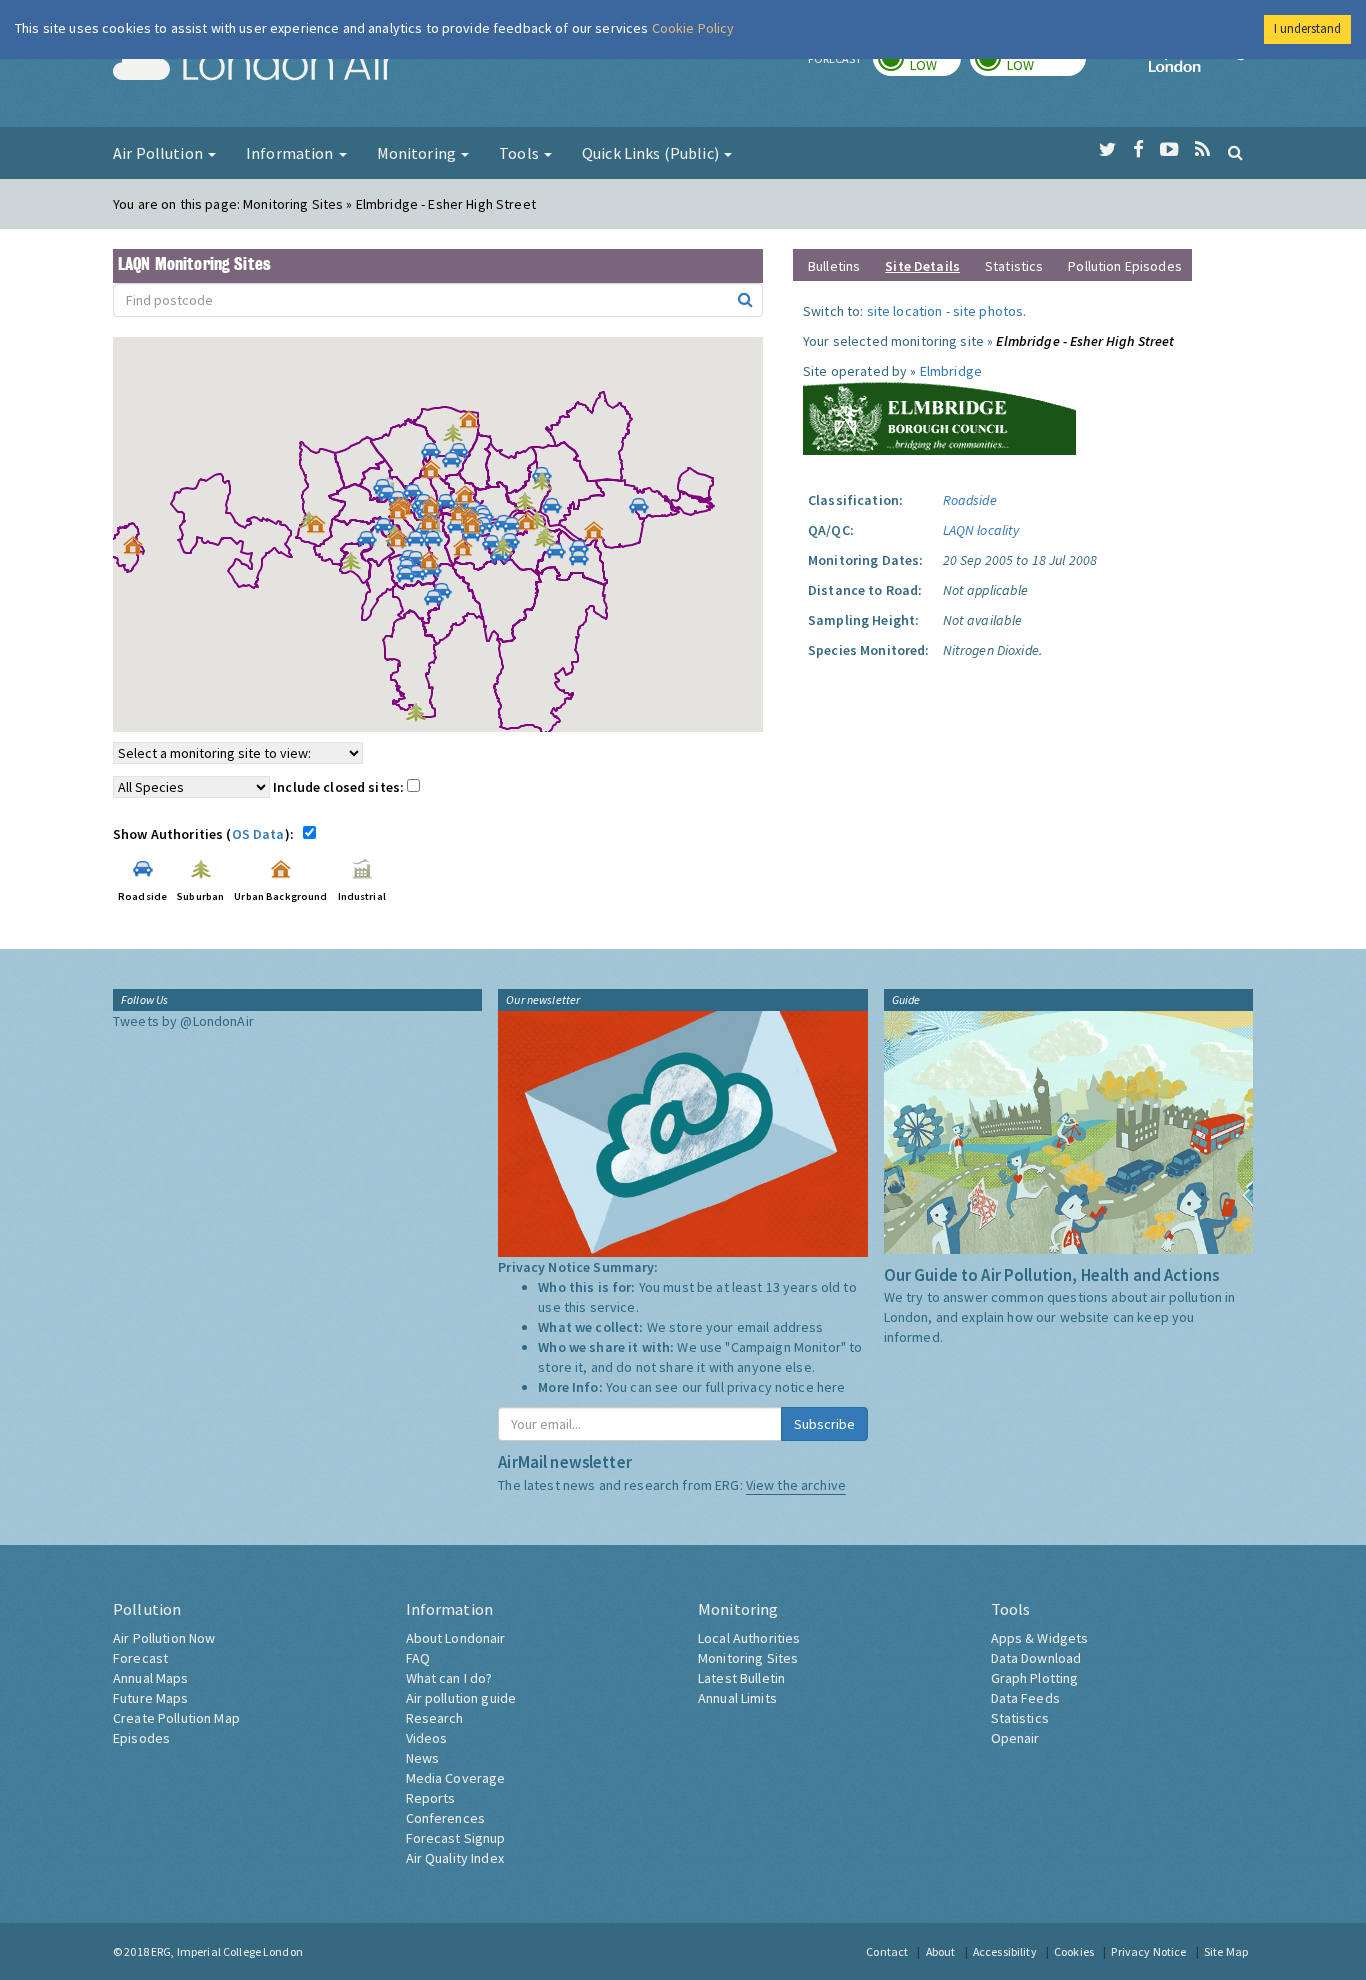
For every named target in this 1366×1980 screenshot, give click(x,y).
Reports (431, 1798)
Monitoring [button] (418, 153)
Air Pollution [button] (159, 153)
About (941, 1951)
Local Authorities (749, 1638)
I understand (1307, 28)
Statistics (1014, 266)
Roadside (970, 500)
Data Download (1036, 1658)
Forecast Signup (456, 1838)
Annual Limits (737, 1698)
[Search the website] (1235, 152)
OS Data (258, 834)
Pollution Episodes (1125, 266)
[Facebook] (1138, 150)
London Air (254, 66)
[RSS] (1202, 150)
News (423, 1758)
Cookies (1074, 1951)
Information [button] (291, 153)
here (831, 1387)
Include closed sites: (340, 787)
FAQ (418, 1658)
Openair (1015, 1738)
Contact (887, 1951)
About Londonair (456, 1638)
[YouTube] (1169, 150)
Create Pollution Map (176, 1718)
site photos (988, 311)
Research (435, 1718)
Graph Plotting (1035, 1678)
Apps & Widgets (1040, 1638)
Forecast (140, 1658)
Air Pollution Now (164, 1638)
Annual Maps (151, 1678)
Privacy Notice (1148, 1951)
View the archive (796, 1485)
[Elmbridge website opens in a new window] (939, 416)
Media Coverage (456, 1778)
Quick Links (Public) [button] (652, 153)
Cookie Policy (693, 28)
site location (905, 311)
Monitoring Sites (748, 1658)
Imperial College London (1201, 66)
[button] (474, 424)
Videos (427, 1738)
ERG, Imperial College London (227, 1951)
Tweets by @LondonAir (183, 1021)
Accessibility (1005, 1951)
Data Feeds (1025, 1698)
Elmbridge (951, 371)
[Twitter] (1107, 150)
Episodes (141, 1738)
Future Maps (151, 1698)
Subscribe (824, 1424)
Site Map (1226, 1951)
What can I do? (449, 1678)
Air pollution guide (461, 1698)
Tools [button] (520, 153)
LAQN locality (981, 530)
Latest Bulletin (741, 1678)
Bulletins (834, 266)
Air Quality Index (455, 1858)
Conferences (446, 1818)
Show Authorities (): (206, 834)
